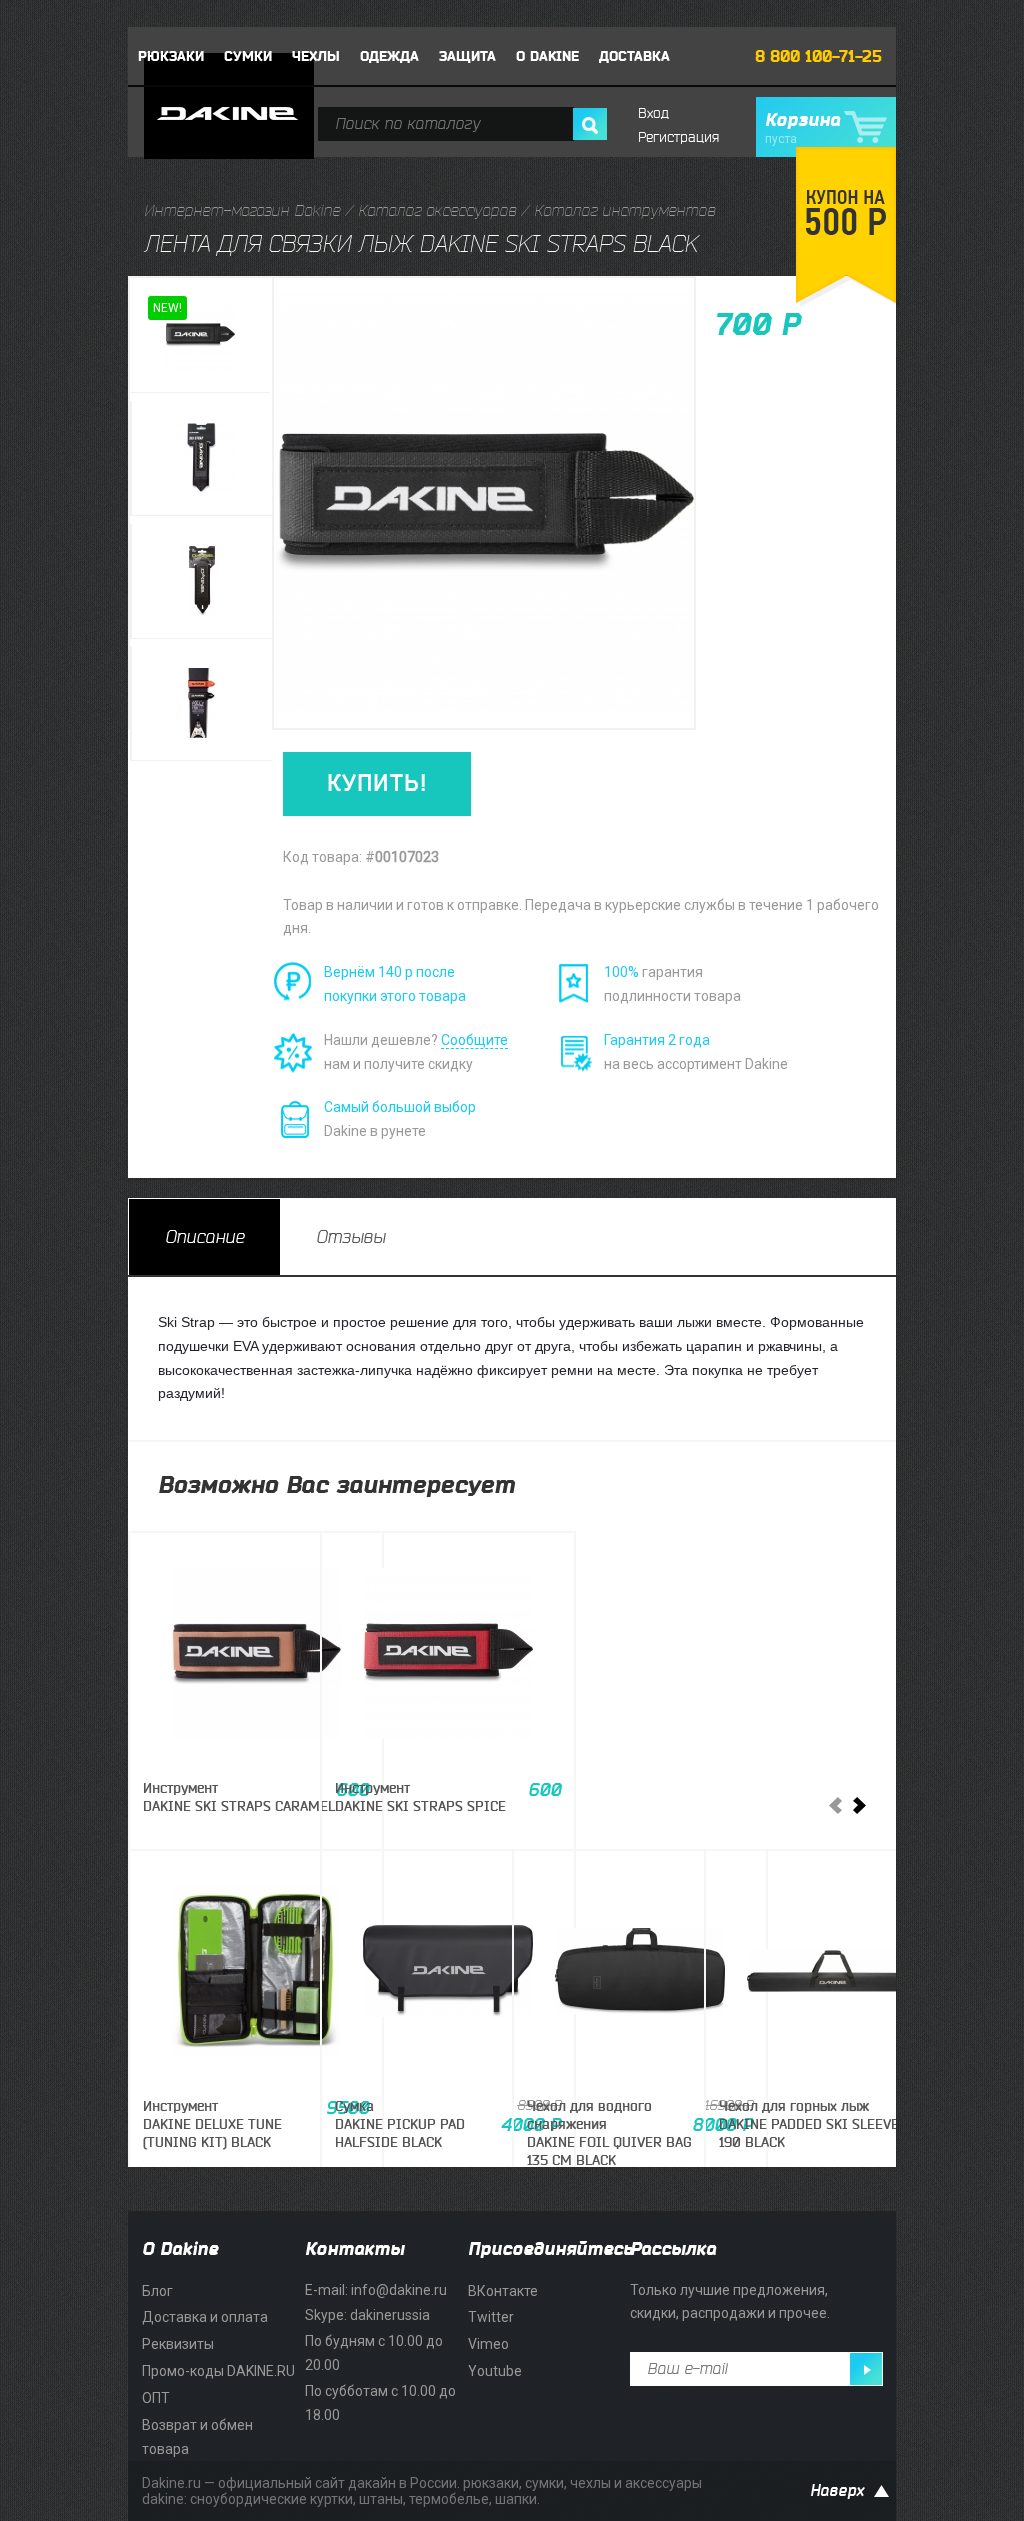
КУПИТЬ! (377, 783)
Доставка (634, 56)
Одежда (389, 56)
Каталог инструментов (624, 211)
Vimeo (488, 2344)
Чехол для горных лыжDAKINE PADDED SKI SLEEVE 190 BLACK (809, 2125)
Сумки (248, 56)
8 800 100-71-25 (818, 57)
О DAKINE (547, 56)
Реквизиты (178, 2344)
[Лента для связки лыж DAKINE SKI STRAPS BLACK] (200, 335)
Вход (653, 113)
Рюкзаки (171, 56)
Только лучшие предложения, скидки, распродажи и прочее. (730, 2302)
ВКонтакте (503, 2291)
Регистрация (678, 137)
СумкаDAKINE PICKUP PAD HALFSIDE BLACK (400, 2125)
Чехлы (316, 56)
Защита (467, 56)
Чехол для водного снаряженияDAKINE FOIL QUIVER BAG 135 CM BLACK (609, 2134)
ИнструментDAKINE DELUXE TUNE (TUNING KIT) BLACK (212, 2125)
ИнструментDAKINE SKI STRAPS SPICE (420, 1798)
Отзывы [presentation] (350, 1237)
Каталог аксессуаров (437, 211)
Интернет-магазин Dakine (242, 211)
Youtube (495, 2371)
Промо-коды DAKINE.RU (218, 2371)
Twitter (491, 2317)
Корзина (802, 128)
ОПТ (156, 2398)
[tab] (204, 1237)
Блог (157, 2291)
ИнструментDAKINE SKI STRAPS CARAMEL (239, 1798)
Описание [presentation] (204, 1237)
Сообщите (474, 1040)
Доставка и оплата (205, 2317)
